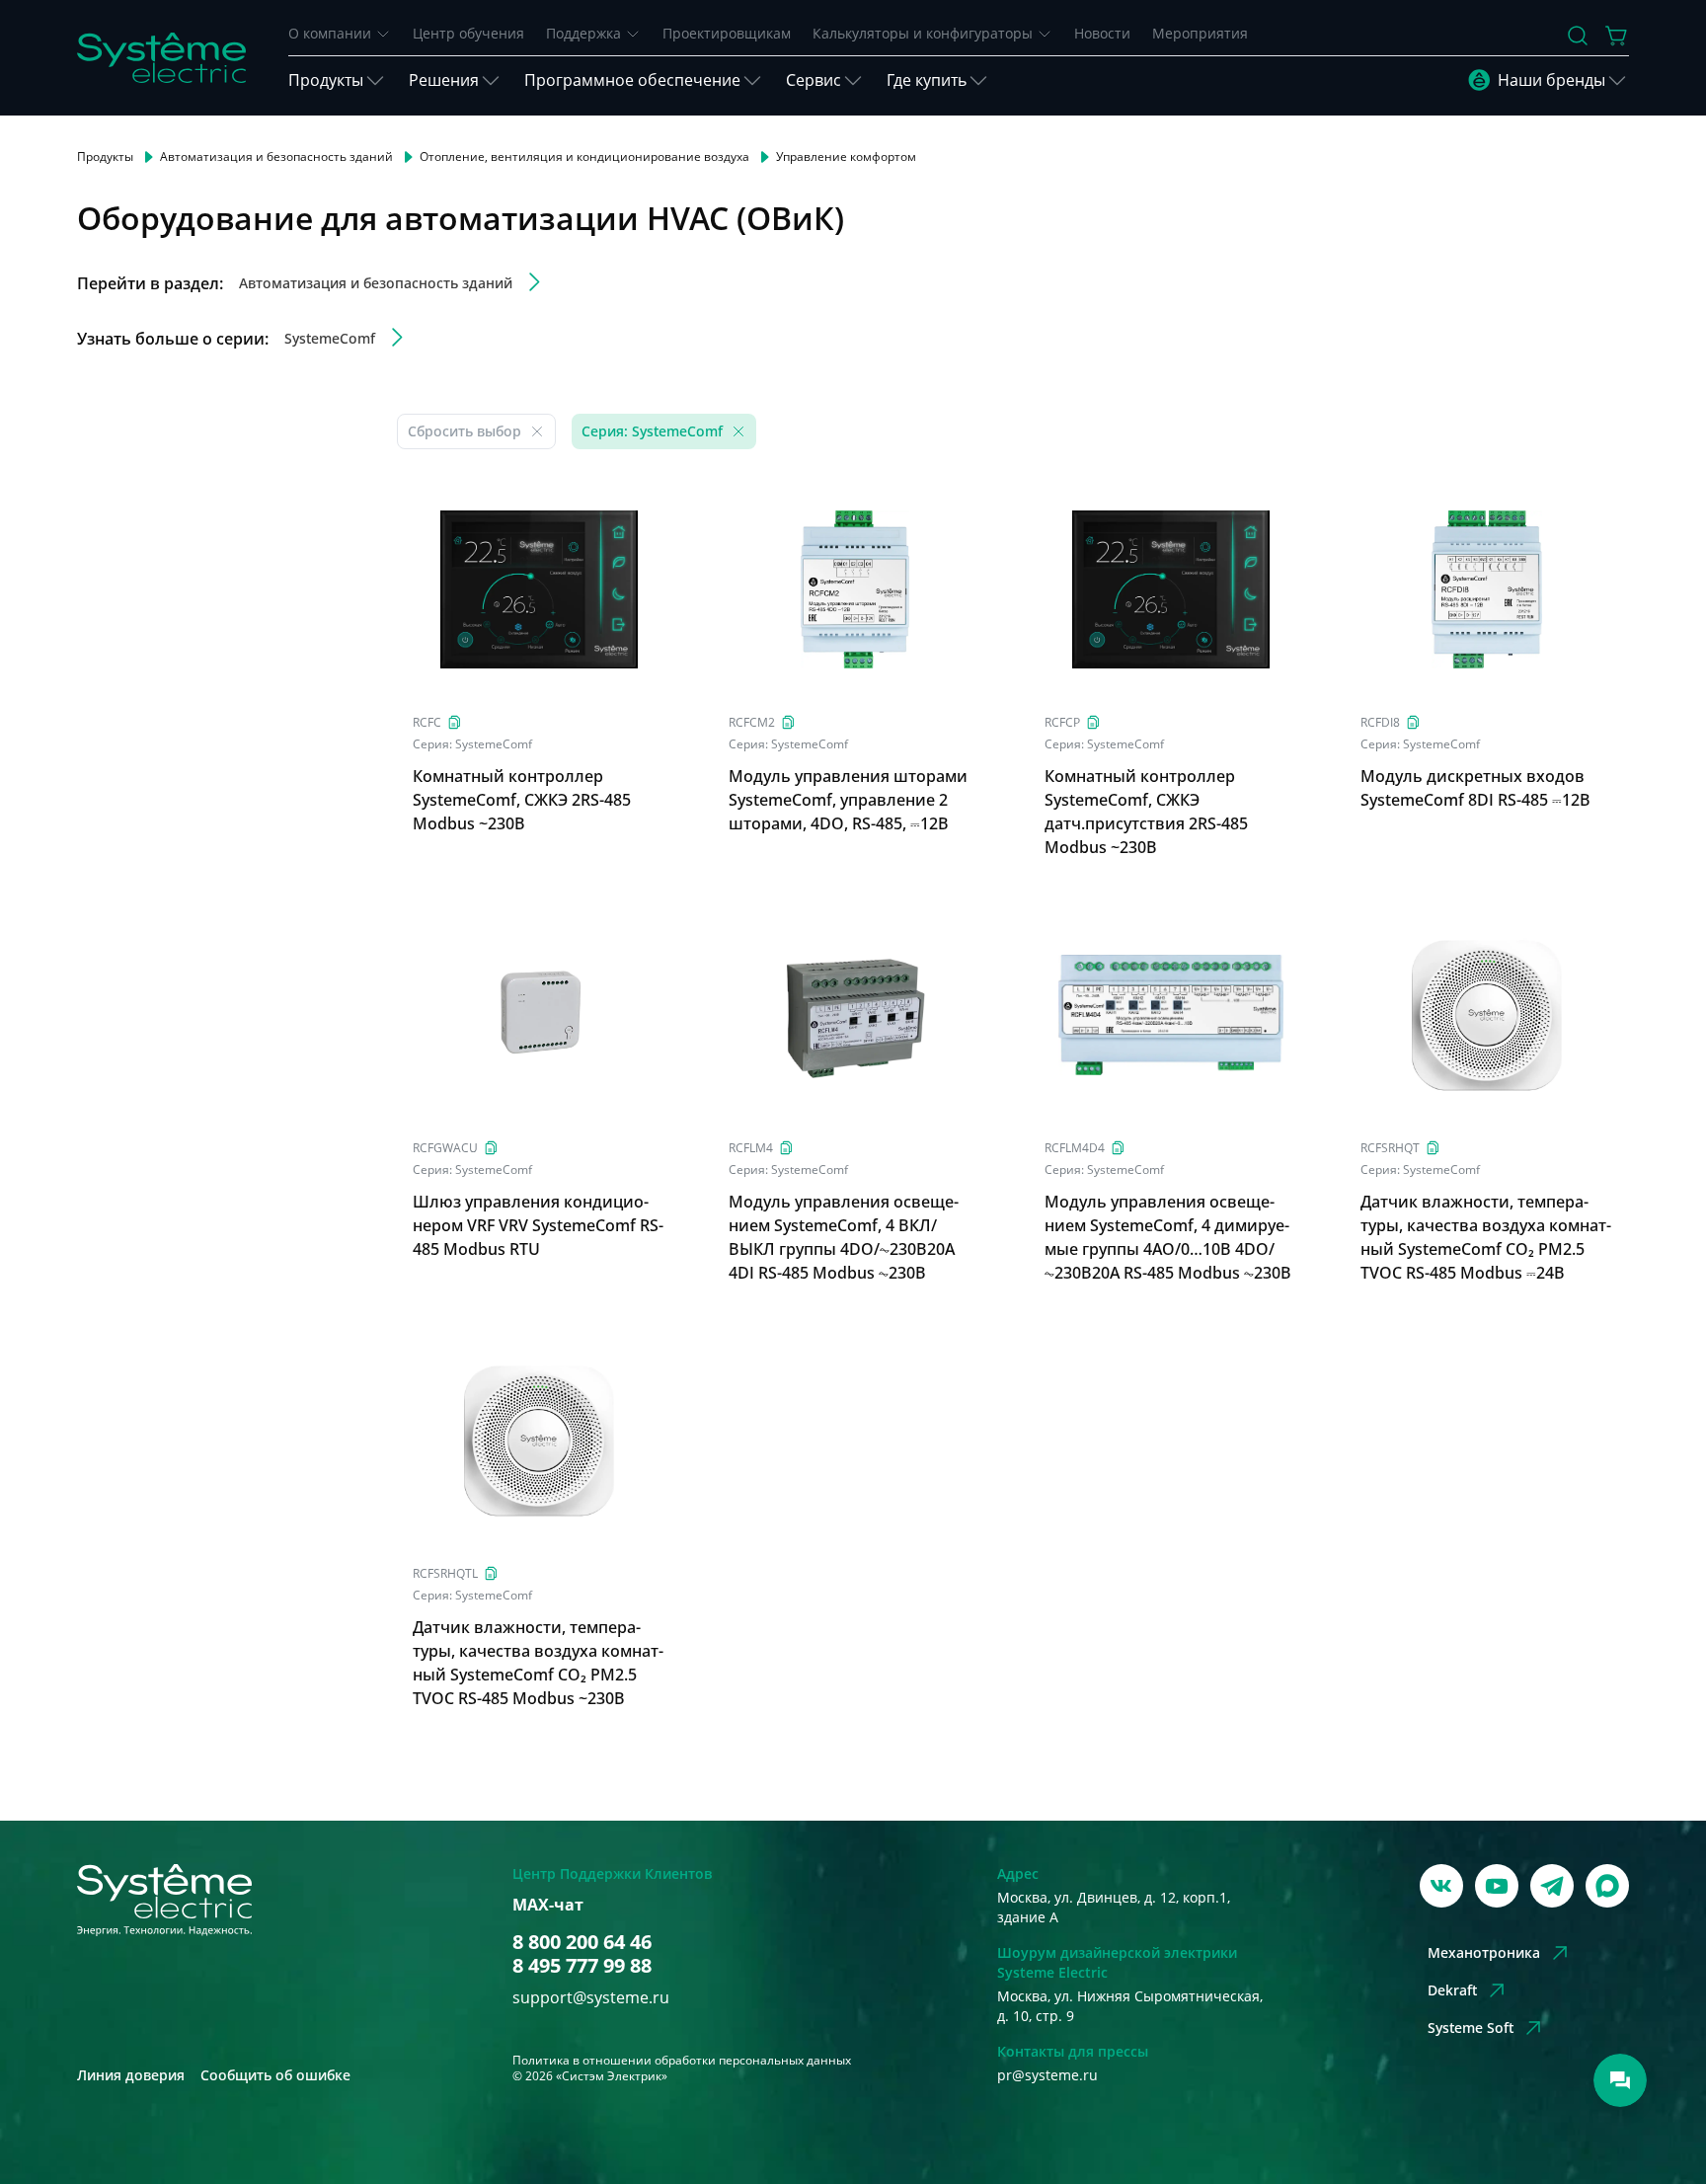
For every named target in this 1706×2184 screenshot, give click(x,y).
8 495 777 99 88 (582, 1966)
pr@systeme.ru (1047, 2075)
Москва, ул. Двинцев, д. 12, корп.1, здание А (1114, 1907)
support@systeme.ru (591, 1997)
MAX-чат (548, 1905)
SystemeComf (494, 744)
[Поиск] (1578, 36)
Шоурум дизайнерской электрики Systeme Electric (1117, 1962)
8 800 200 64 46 (582, 1942)
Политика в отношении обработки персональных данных (682, 2060)
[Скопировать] (455, 722)
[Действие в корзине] (1617, 36)
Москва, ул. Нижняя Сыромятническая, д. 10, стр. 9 (1130, 2006)
